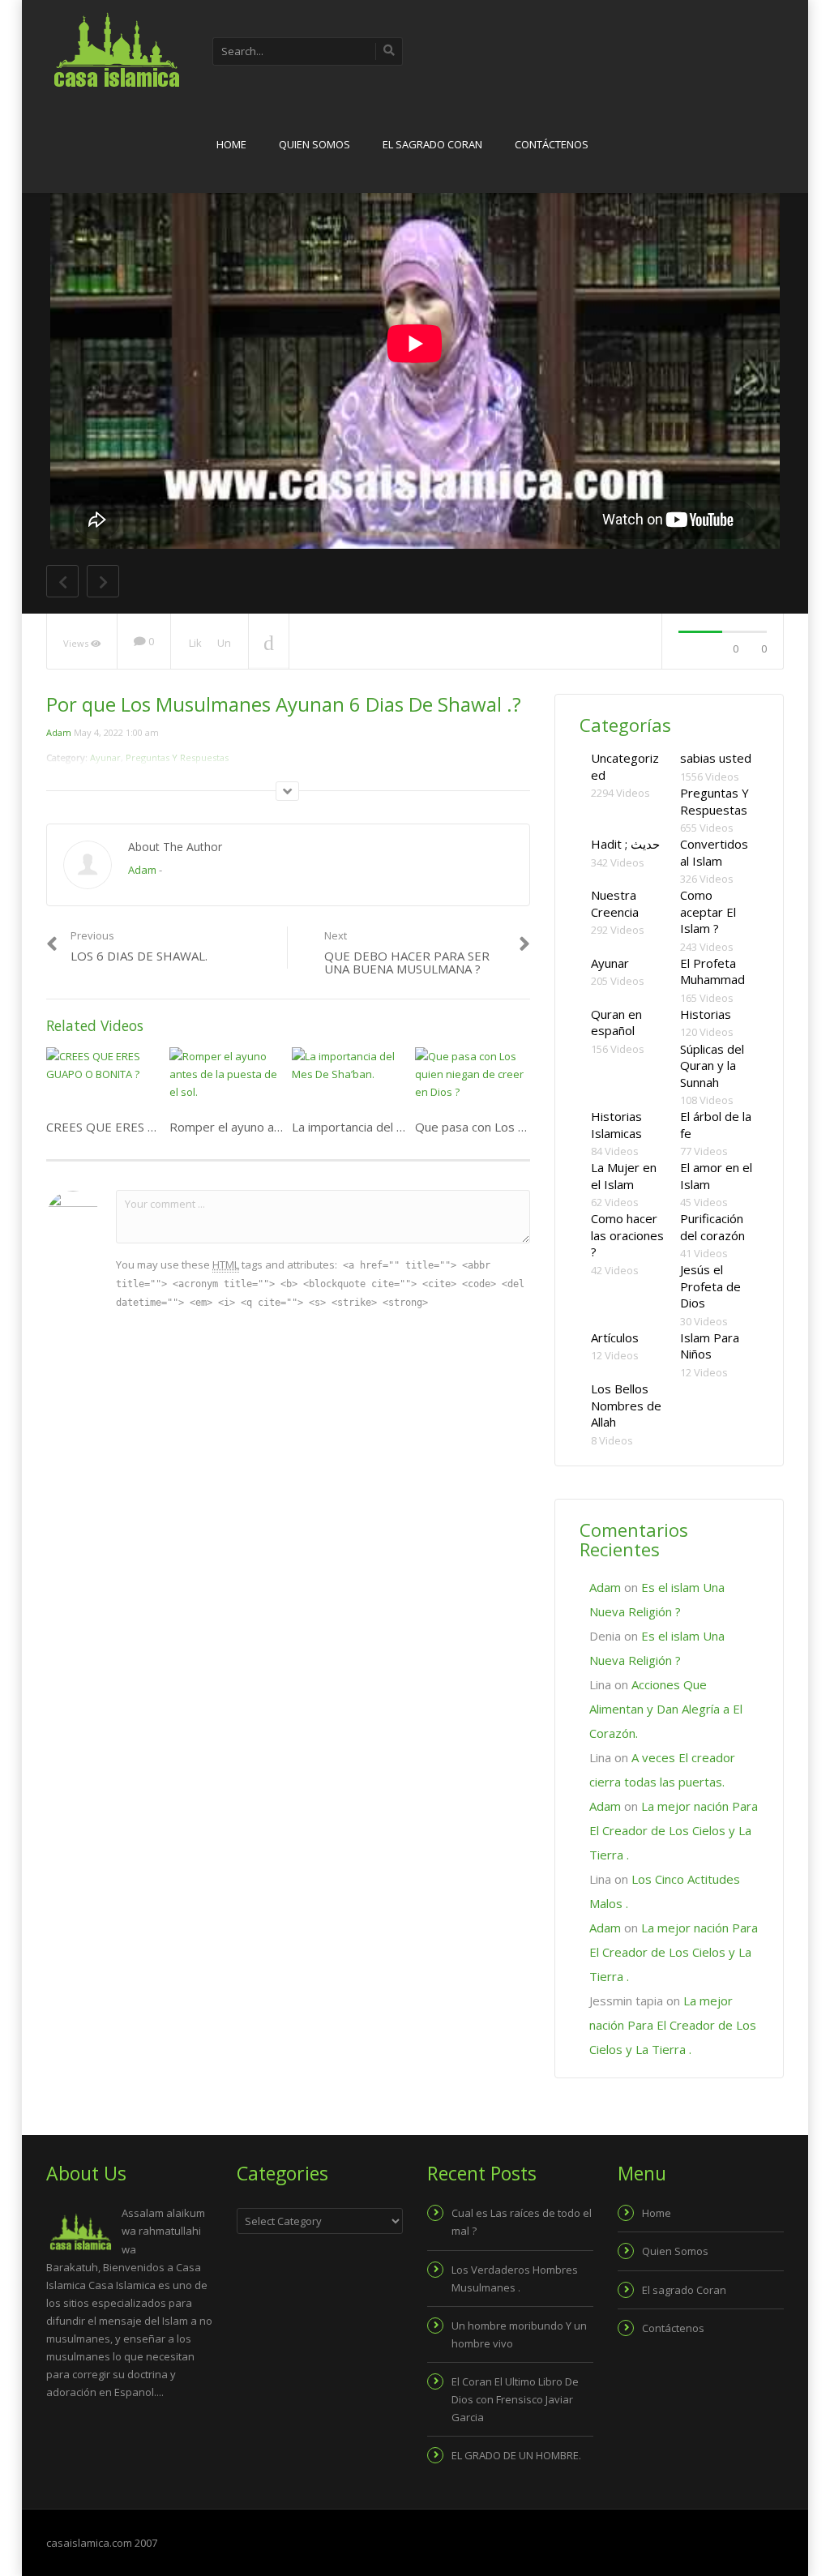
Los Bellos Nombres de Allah (626, 1405)
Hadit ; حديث (625, 844)
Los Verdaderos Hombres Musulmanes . (515, 2279)
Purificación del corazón (712, 1227)
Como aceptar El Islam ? (708, 911)
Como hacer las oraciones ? (627, 1235)
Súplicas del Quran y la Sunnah (712, 1065)
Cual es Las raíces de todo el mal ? (522, 2222)
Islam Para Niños (710, 1346)
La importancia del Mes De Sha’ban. (390, 1127)
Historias (706, 1014)
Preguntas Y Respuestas (714, 801)
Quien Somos (314, 144)
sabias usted (716, 758)
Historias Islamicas (616, 1125)
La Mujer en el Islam (624, 1176)
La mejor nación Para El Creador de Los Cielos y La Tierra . (674, 1830)
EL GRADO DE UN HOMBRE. (516, 2455)
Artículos (615, 1337)
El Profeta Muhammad (712, 971)
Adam (59, 732)
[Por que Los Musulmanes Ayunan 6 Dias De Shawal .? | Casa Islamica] (115, 49)
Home (231, 144)
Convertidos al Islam (714, 852)
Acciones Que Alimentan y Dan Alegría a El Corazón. (666, 1709)
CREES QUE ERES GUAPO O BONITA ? (154, 1127)
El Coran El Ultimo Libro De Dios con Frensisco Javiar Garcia (515, 2399)
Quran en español (616, 1023)
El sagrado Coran (432, 144)
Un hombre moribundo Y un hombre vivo (519, 2334)
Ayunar (610, 963)
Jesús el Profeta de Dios (710, 1286)
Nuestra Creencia (615, 903)
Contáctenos (552, 144)
